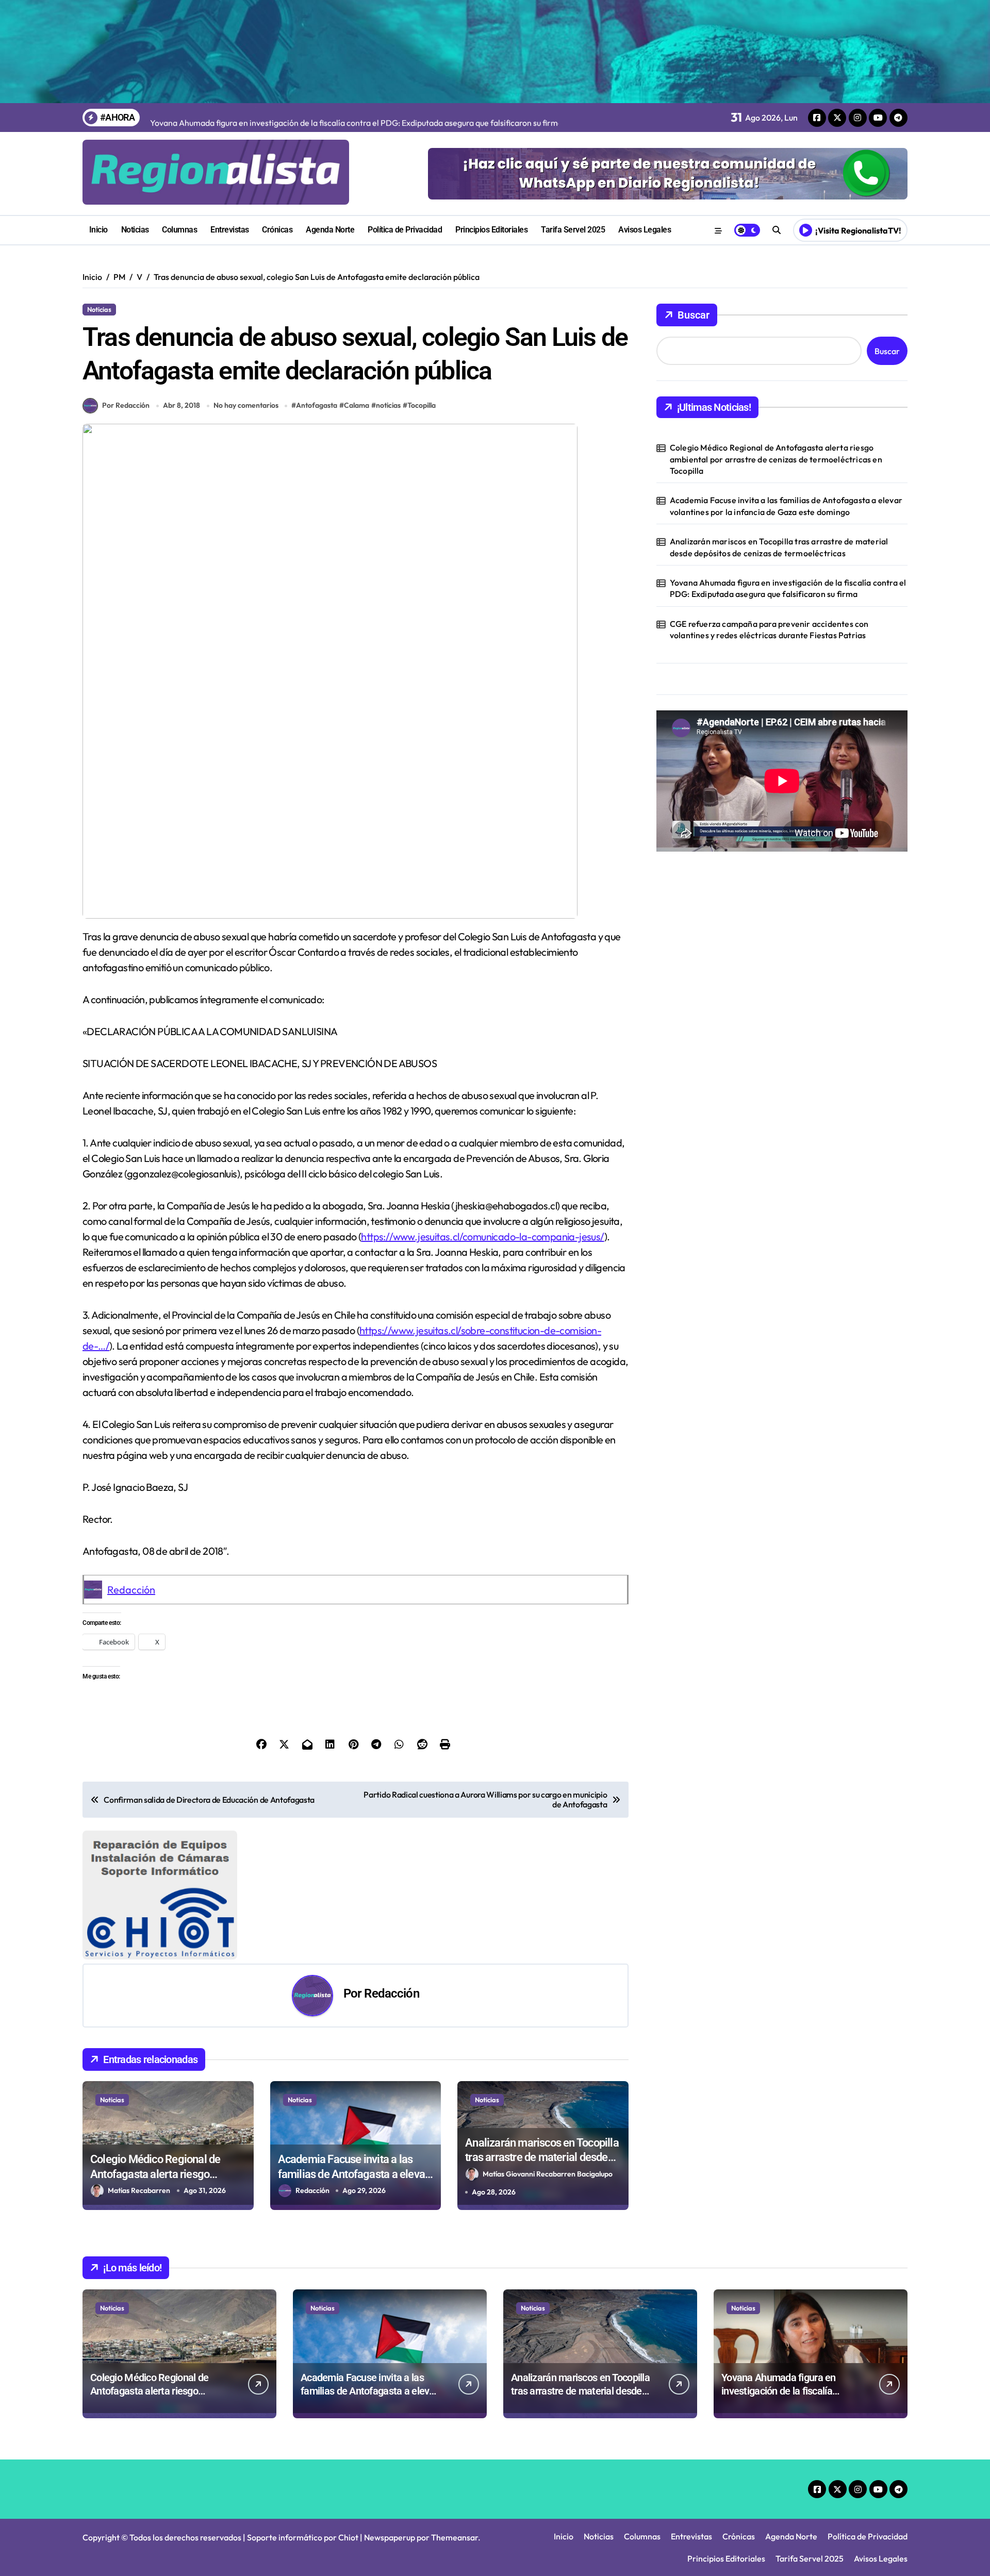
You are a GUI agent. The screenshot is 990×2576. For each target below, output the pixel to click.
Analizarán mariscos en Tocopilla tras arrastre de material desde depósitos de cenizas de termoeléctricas (779, 547)
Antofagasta (317, 405)
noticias (388, 405)
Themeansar (455, 2537)
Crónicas (277, 230)
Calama (357, 405)
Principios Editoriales (491, 230)
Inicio (98, 230)
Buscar (694, 315)
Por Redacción (126, 405)
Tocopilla (422, 405)
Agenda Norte (330, 230)
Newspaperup (390, 2537)
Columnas (179, 230)
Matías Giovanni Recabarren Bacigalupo (548, 2174)
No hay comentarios (246, 405)
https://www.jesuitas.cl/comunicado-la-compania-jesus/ (482, 1236)
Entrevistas (230, 230)
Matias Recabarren (139, 2190)
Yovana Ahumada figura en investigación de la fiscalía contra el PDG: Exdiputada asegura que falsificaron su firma (788, 588)
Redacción (131, 1590)
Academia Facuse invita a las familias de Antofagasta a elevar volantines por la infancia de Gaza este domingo (786, 506)
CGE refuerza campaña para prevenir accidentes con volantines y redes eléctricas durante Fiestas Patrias (769, 629)
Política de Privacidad (405, 230)
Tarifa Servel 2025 (573, 230)
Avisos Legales (645, 230)
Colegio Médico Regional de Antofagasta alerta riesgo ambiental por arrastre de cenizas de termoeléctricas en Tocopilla (776, 459)
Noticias (135, 230)
